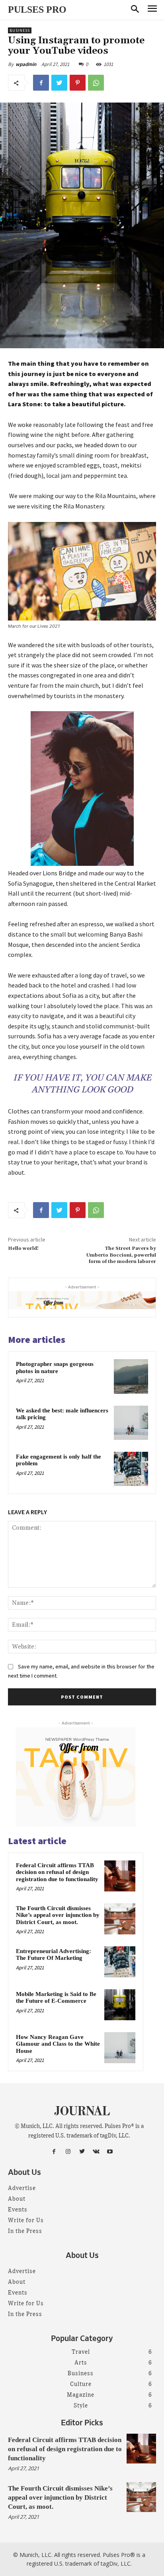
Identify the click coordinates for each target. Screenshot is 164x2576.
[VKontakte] (96, 2152)
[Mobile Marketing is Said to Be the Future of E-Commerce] (120, 2005)
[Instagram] (68, 2152)
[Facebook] (41, 83)
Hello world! (23, 1248)
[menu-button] (152, 10)
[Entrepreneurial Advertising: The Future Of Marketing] (120, 1962)
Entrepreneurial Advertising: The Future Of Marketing (54, 1955)
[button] (135, 10)
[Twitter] (59, 83)
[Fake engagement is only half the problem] (131, 1469)
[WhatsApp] (96, 83)
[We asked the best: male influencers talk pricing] (131, 1423)
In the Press (25, 2231)
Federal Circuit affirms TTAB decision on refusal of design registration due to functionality (57, 1872)
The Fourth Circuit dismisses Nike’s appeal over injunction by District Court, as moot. (58, 1915)
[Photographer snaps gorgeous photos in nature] (131, 1376)
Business (20, 30)
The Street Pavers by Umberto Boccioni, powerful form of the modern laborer (121, 1255)
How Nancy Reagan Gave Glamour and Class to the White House (58, 2044)
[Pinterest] (78, 83)
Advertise (22, 2188)
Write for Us (26, 2221)
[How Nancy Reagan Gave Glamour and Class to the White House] (120, 2048)
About (17, 2199)
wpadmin (26, 64)
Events (18, 2210)
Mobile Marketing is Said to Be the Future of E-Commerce (56, 1998)
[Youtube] (110, 2152)
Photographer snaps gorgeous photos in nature (55, 1368)
